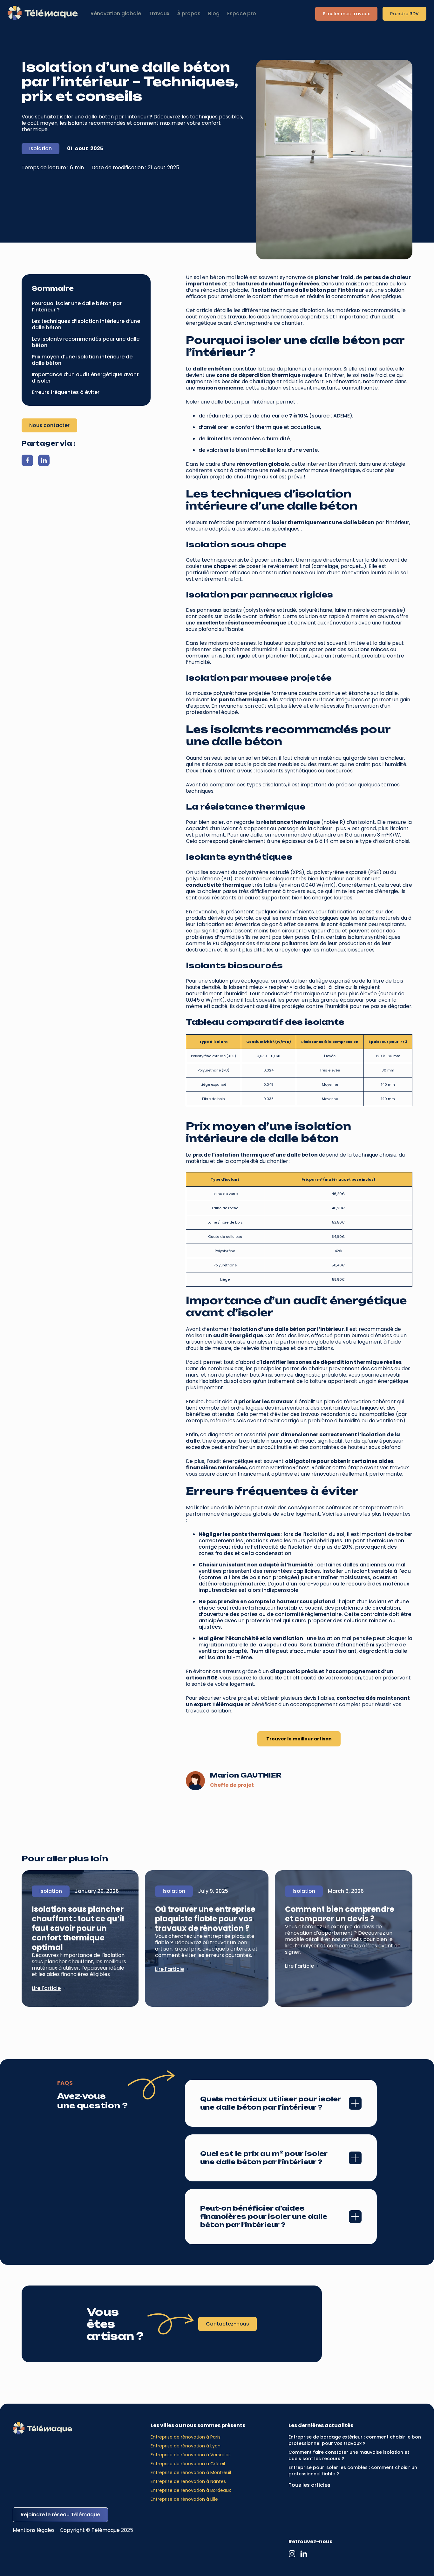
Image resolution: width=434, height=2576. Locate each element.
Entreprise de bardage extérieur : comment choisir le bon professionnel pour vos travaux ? (355, 2440)
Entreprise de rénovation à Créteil (188, 2464)
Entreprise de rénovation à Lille (184, 2499)
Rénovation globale (116, 14)
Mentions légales (34, 2530)
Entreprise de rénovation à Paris (186, 2437)
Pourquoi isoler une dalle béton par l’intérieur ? (77, 307)
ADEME (342, 416)
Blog (214, 14)
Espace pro (242, 14)
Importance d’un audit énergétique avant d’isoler (85, 378)
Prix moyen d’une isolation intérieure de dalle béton (82, 360)
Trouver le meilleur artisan (299, 1739)
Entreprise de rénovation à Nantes (188, 2481)
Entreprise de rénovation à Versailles (191, 2455)
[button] (159, 14)
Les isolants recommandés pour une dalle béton (86, 342)
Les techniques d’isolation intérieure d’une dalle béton (86, 324)
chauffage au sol (256, 477)
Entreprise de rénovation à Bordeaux (191, 2490)
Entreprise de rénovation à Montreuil (191, 2473)
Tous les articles (309, 2485)
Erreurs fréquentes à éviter (66, 392)
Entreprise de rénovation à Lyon (186, 2446)
